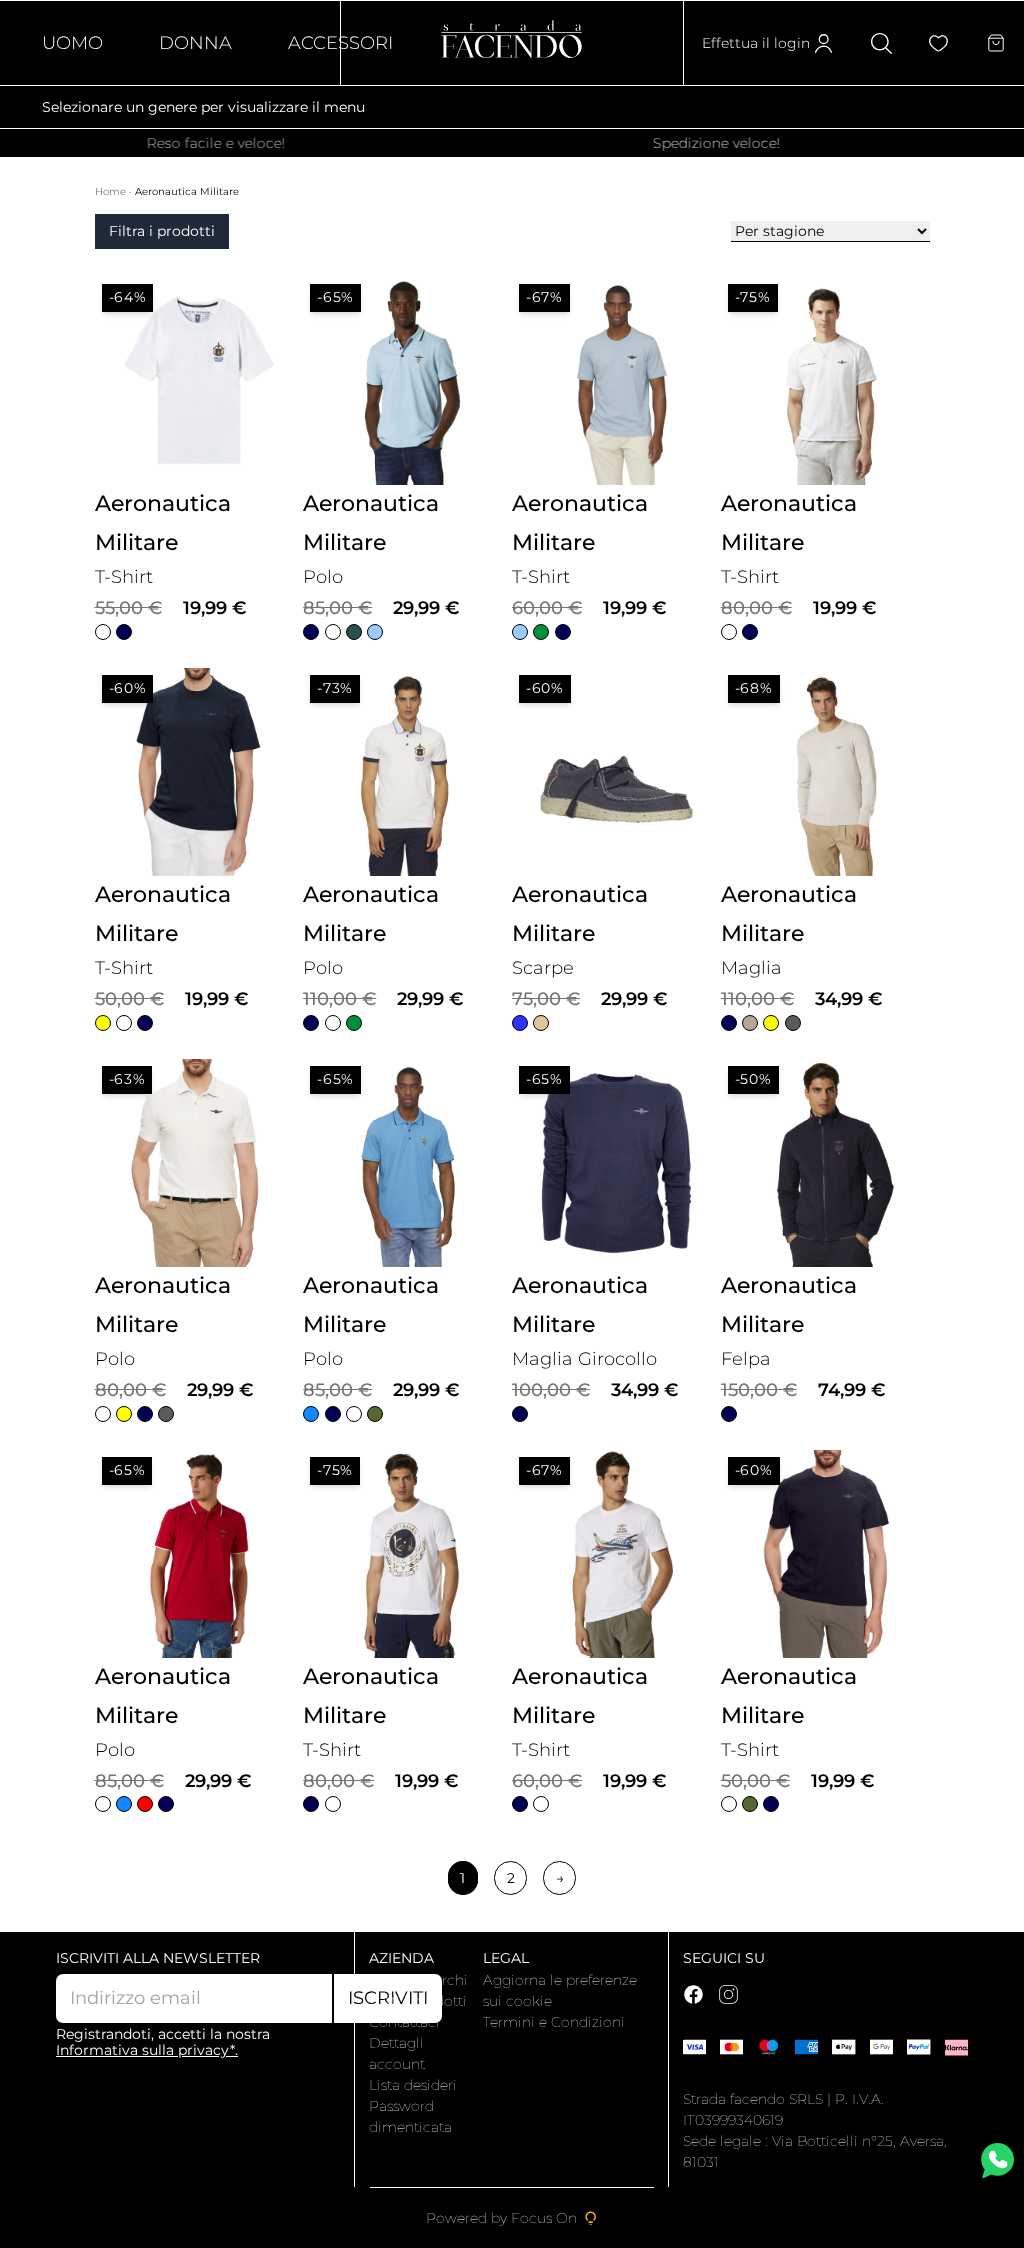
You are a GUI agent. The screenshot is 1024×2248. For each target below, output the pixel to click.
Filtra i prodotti (162, 231)
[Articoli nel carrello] (996, 43)
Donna (195, 43)
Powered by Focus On (501, 2218)
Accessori (340, 43)
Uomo (72, 43)
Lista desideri (413, 2085)
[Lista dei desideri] (938, 43)
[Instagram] (728, 1994)
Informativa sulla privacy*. (147, 2050)
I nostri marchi (418, 1980)
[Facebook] (693, 1994)
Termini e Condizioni (554, 2022)
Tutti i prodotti (418, 2001)
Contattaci (404, 2022)
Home (112, 191)
